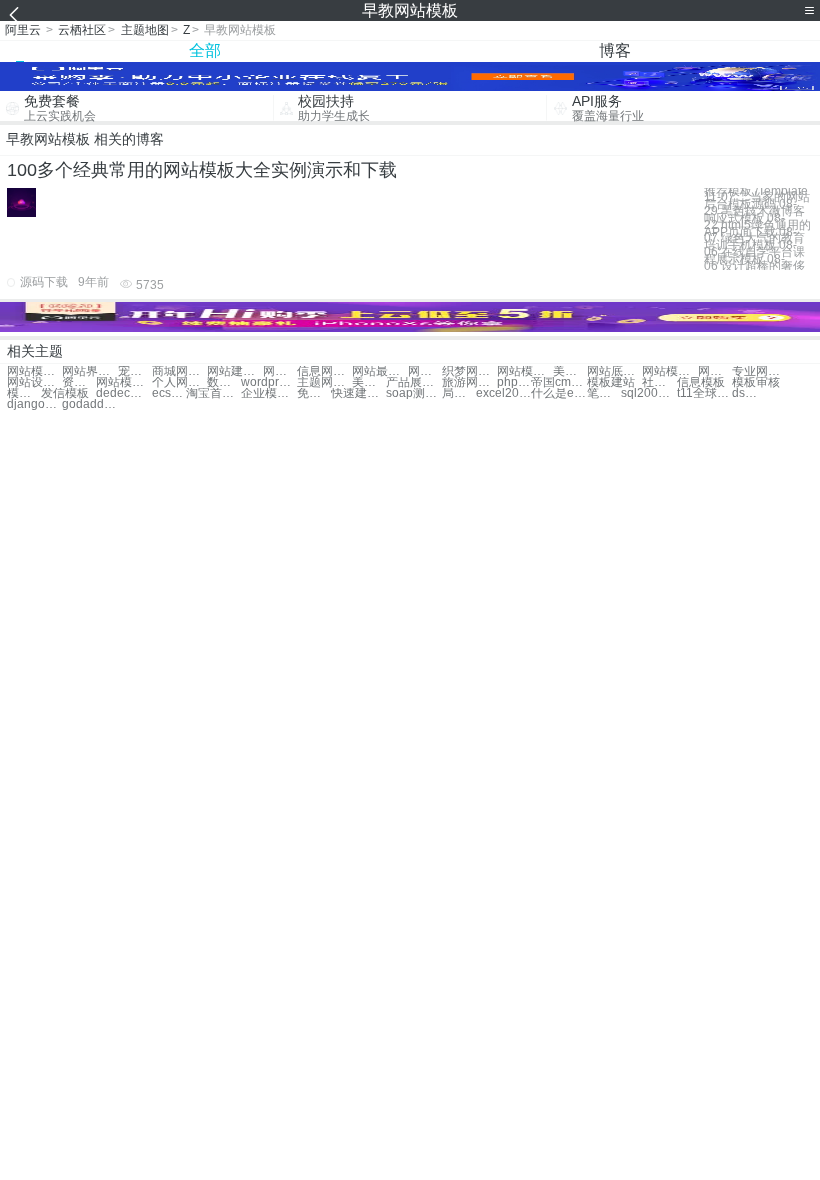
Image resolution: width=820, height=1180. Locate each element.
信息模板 (701, 382)
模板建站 (611, 382)
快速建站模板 (358, 393)
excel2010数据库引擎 (503, 393)
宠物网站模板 (135, 371)
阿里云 (23, 30)
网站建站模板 (234, 371)
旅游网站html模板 (469, 382)
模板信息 (24, 393)
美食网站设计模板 (369, 382)
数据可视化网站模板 (224, 382)
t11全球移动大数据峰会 (704, 393)
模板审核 (756, 382)
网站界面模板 (89, 371)
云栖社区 (82, 30)
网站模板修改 (524, 371)
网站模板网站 (34, 371)
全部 (205, 50)
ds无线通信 (749, 393)
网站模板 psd (669, 371)
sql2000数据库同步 (648, 393)
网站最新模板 (379, 371)
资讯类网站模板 (79, 382)
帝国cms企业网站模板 (558, 382)
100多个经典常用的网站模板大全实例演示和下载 (202, 170)
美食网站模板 (570, 371)
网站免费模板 (425, 371)
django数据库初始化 (34, 404)
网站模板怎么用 (123, 382)
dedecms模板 (123, 393)
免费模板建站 (314, 393)
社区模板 (659, 382)
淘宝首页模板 (213, 393)
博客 (615, 50)
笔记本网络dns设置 (604, 393)
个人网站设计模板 (179, 382)
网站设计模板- (34, 382)
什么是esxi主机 (558, 393)
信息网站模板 (324, 371)
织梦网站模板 (469, 371)
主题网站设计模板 (324, 382)
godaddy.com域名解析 (89, 404)
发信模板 (65, 393)
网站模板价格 (280, 371)
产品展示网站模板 (413, 382)
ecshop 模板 (169, 393)
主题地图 (145, 30)
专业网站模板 (759, 371)
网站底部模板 (614, 371)
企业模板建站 (268, 393)
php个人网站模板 (514, 382)
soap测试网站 (413, 393)
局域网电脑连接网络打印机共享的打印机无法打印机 (459, 393)
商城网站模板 (179, 371)
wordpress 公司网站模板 (268, 382)
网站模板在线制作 (715, 371)
